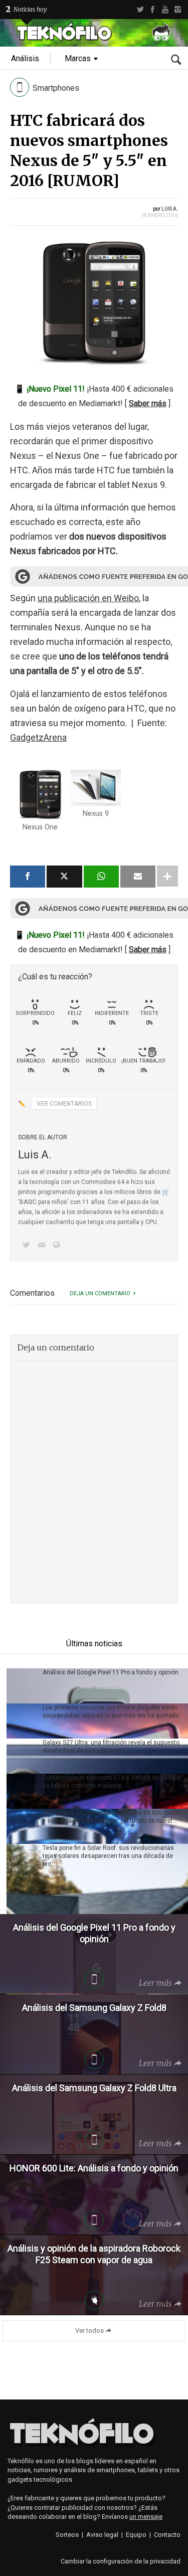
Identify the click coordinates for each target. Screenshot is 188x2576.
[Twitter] (140, 10)
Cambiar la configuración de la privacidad (121, 2561)
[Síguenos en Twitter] (28, 1246)
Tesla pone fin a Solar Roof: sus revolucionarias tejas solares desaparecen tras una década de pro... (108, 1856)
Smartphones (56, 88)
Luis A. (170, 209)
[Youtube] (165, 10)
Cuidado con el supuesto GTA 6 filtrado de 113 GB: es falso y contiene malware (112, 1782)
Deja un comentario (100, 1294)
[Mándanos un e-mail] (43, 1246)
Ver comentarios (64, 1104)
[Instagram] (178, 10)
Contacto (167, 2535)
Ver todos (89, 2331)
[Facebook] (153, 10)
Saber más (148, 403)
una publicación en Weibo (88, 598)
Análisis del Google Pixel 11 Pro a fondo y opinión (111, 1672)
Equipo (136, 2535)
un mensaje (146, 2517)
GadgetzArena (38, 737)
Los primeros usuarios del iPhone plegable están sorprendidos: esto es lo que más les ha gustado (111, 1711)
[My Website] (59, 1246)
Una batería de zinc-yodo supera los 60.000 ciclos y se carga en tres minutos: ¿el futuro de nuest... (112, 1817)
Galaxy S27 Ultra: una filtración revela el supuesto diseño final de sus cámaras (111, 1747)
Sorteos (67, 2535)
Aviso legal (102, 2535)
